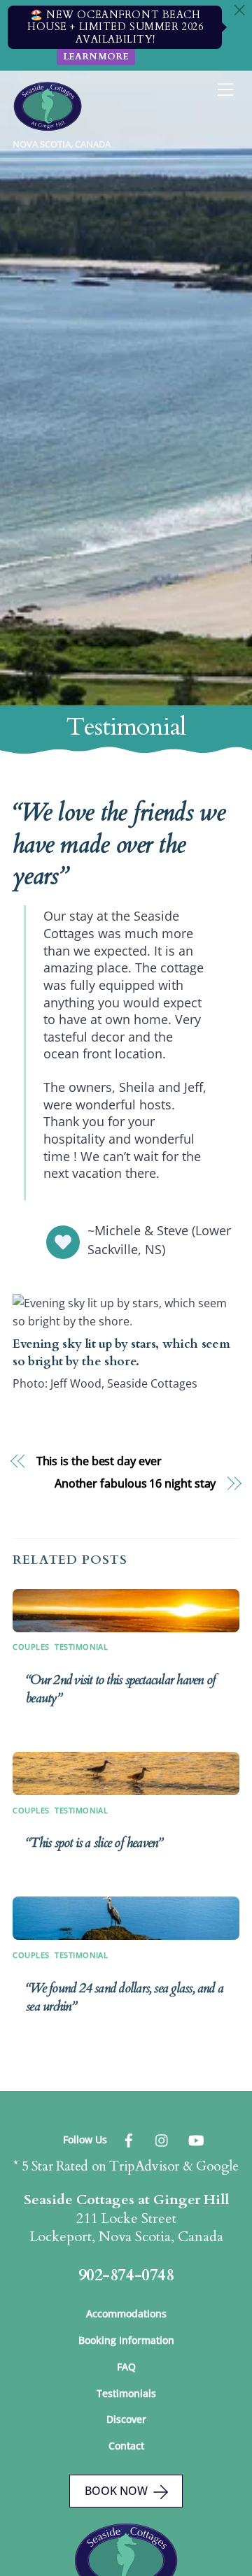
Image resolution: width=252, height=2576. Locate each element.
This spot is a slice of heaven (94, 1843)
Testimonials (126, 2393)
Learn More (96, 57)
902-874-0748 (126, 2275)
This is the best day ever (99, 1461)
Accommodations (126, 2314)
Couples (31, 1647)
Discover (126, 2419)
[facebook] (129, 2139)
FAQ (126, 2367)
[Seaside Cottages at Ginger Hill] (48, 125)
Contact (126, 2446)
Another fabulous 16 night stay (135, 1483)
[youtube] (196, 2139)
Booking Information (126, 2340)
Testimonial (81, 1647)
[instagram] (162, 2139)
